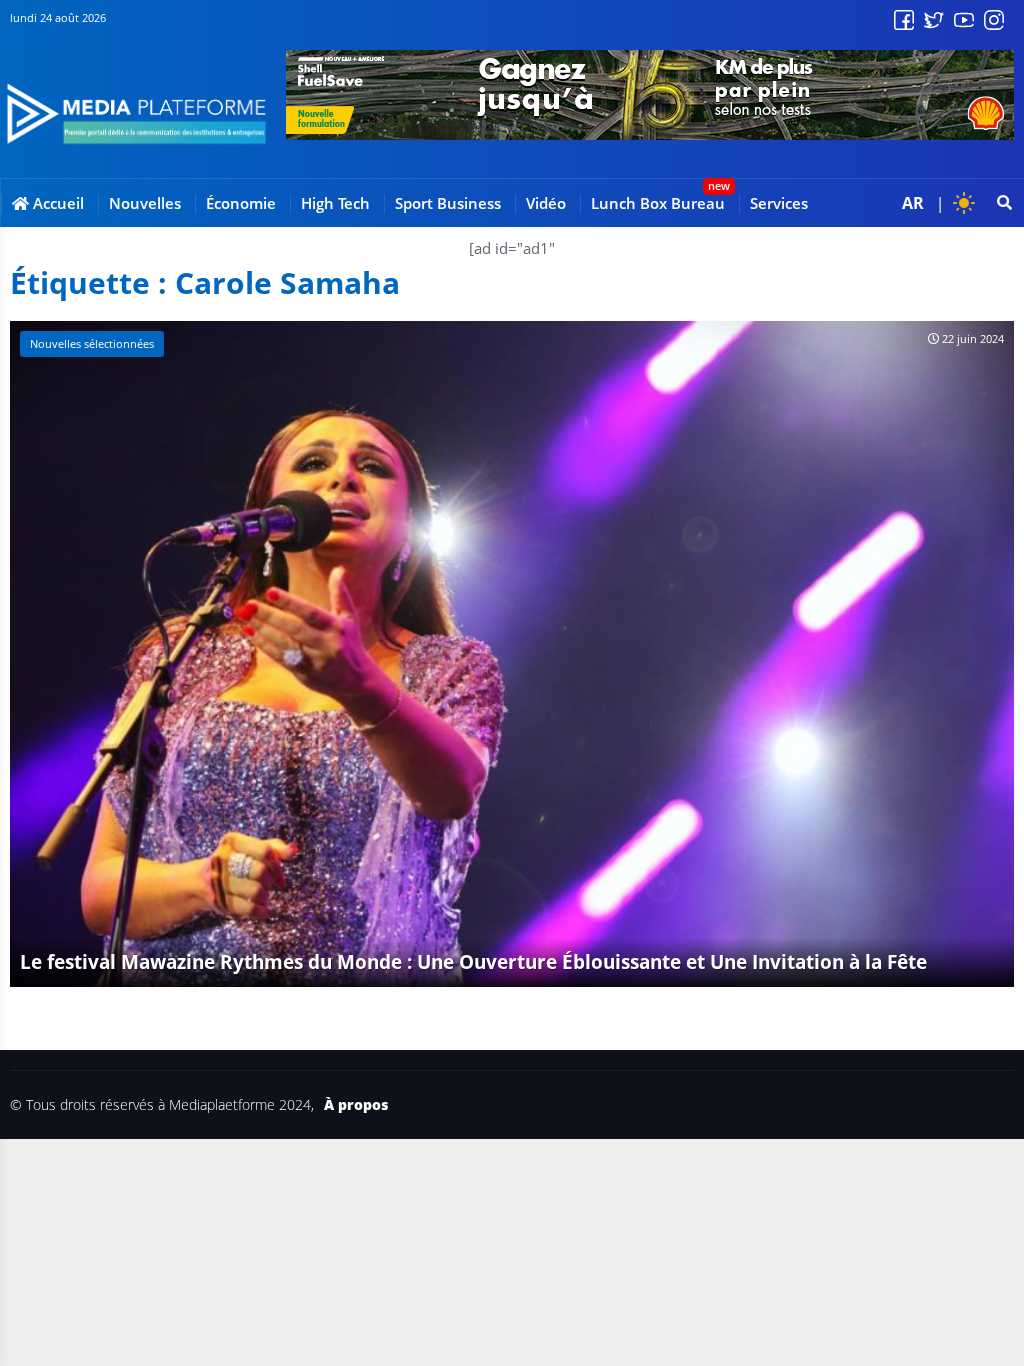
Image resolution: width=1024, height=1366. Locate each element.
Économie (241, 203)
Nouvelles (145, 203)
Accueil (56, 203)
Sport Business (448, 203)
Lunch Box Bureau (658, 203)
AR (913, 203)
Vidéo (546, 203)
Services (779, 203)
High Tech (335, 203)
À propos (356, 1105)
